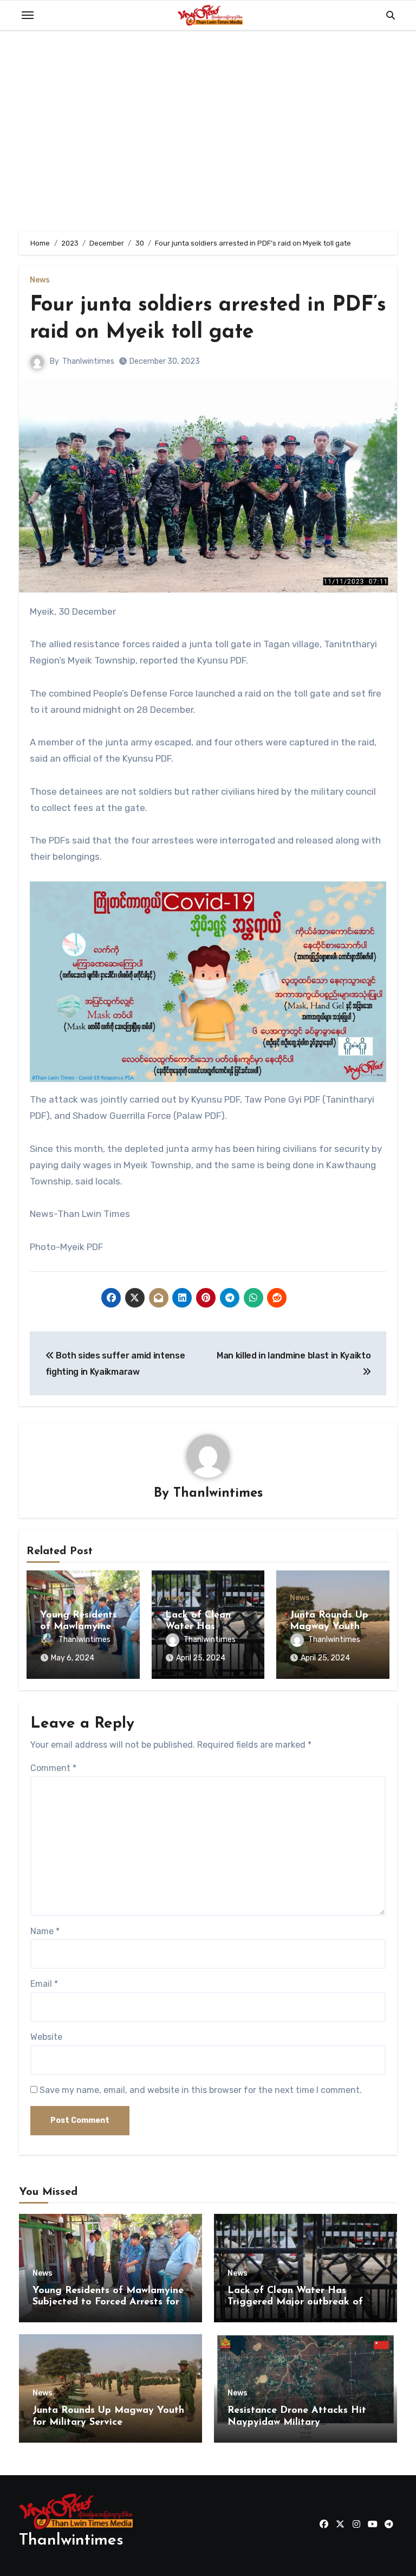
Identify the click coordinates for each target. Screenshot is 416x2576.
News (40, 280)
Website (46, 2037)
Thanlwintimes (88, 361)
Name (45, 1931)
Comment (53, 1768)
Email (44, 1984)
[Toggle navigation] (28, 15)
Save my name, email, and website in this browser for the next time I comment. (201, 2090)
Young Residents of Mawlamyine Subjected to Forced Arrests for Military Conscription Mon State (108, 2303)
